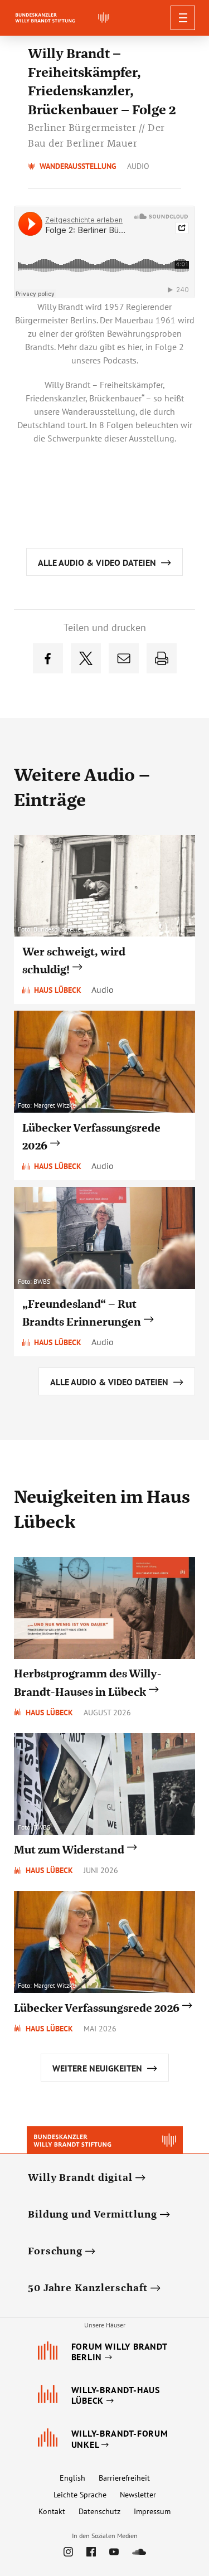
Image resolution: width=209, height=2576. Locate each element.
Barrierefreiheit (124, 2478)
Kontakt (52, 2511)
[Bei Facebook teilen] (48, 658)
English (72, 2478)
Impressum (152, 2511)
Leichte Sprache (80, 2495)
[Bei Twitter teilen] (86, 658)
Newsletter (138, 2495)
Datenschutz (99, 2511)
